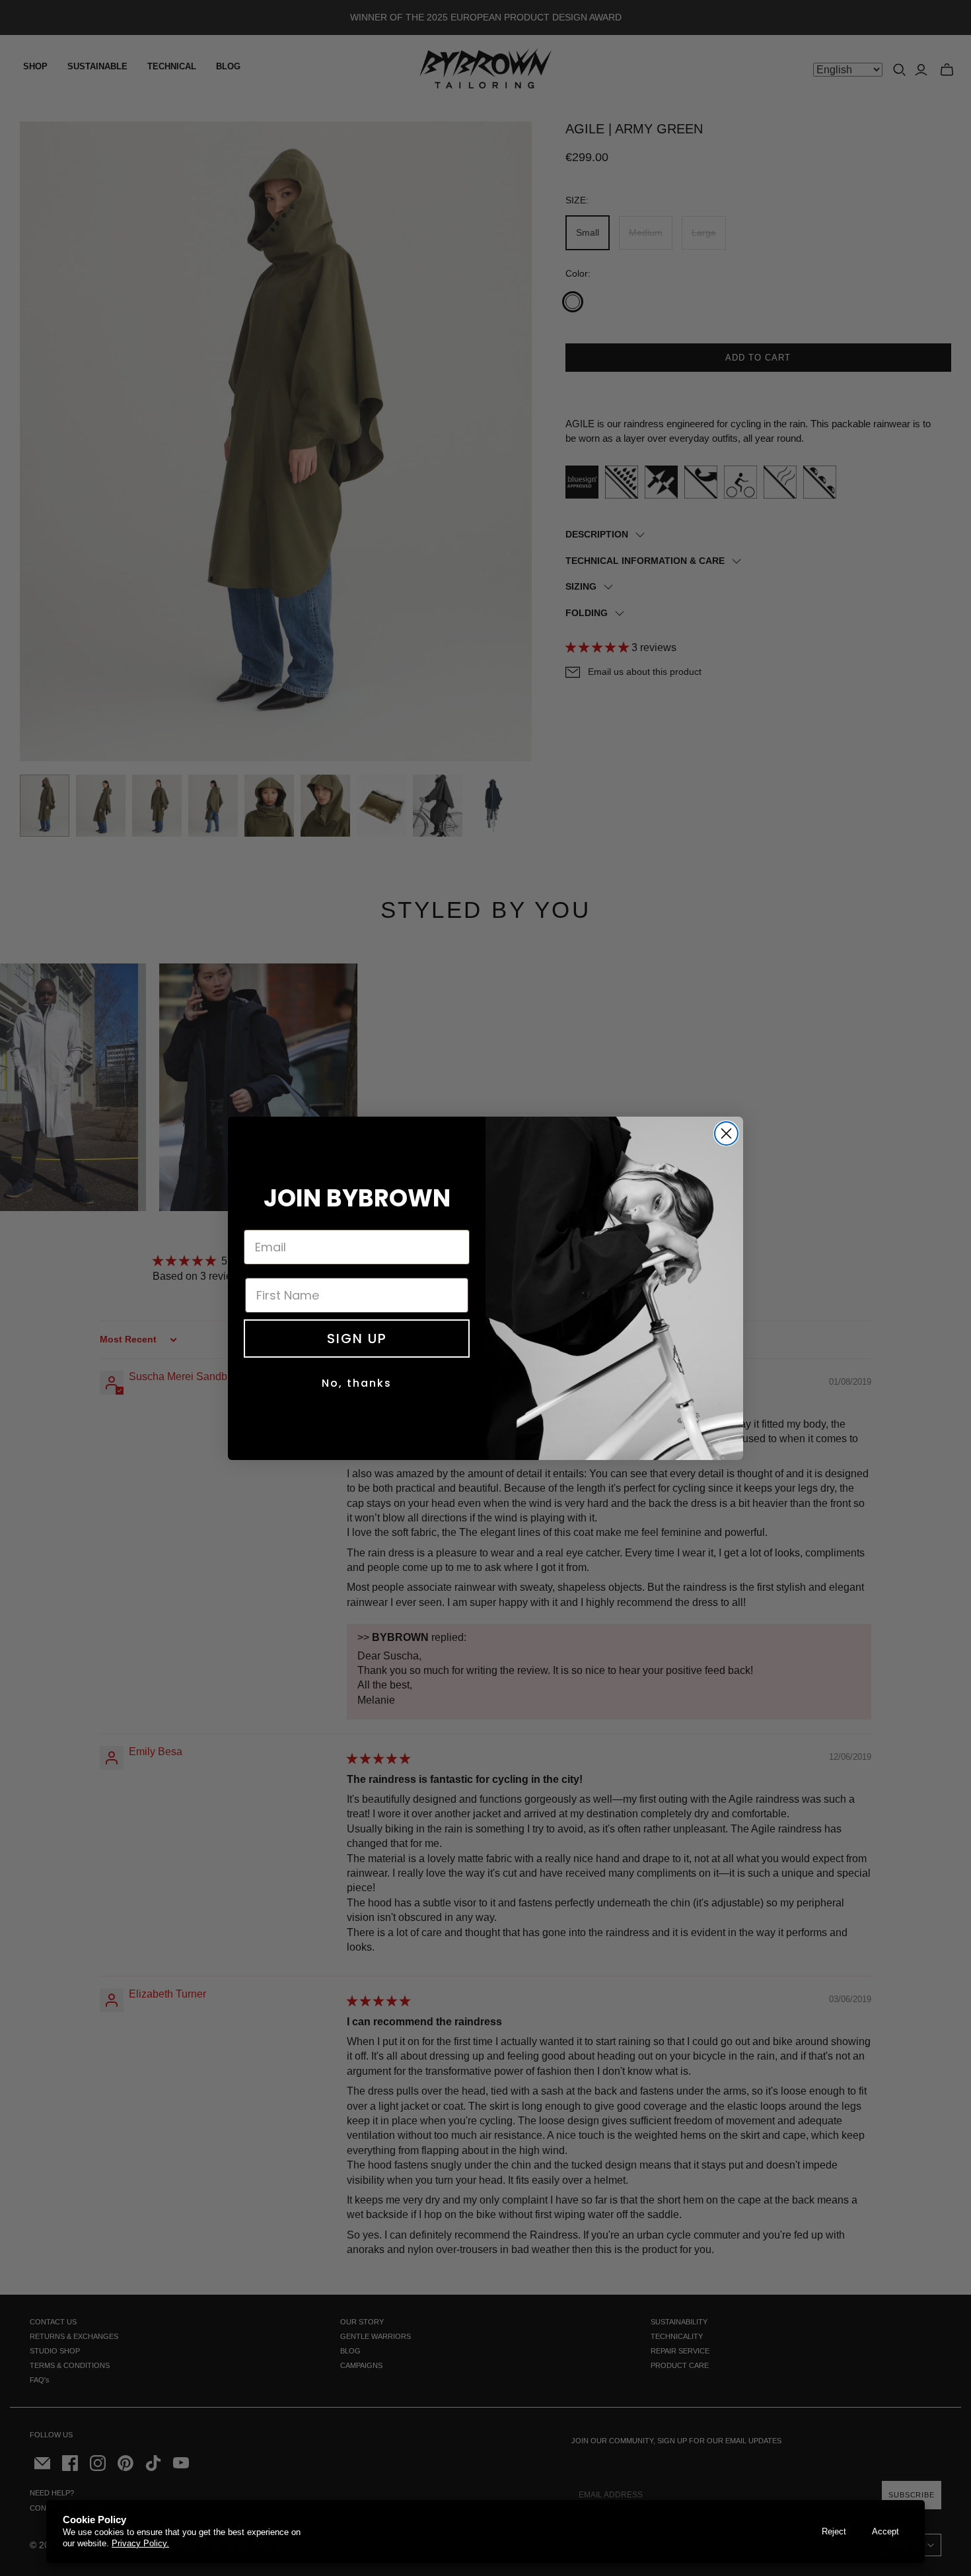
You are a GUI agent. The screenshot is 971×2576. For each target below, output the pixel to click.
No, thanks (357, 1383)
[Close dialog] (726, 1133)
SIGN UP (357, 1339)
